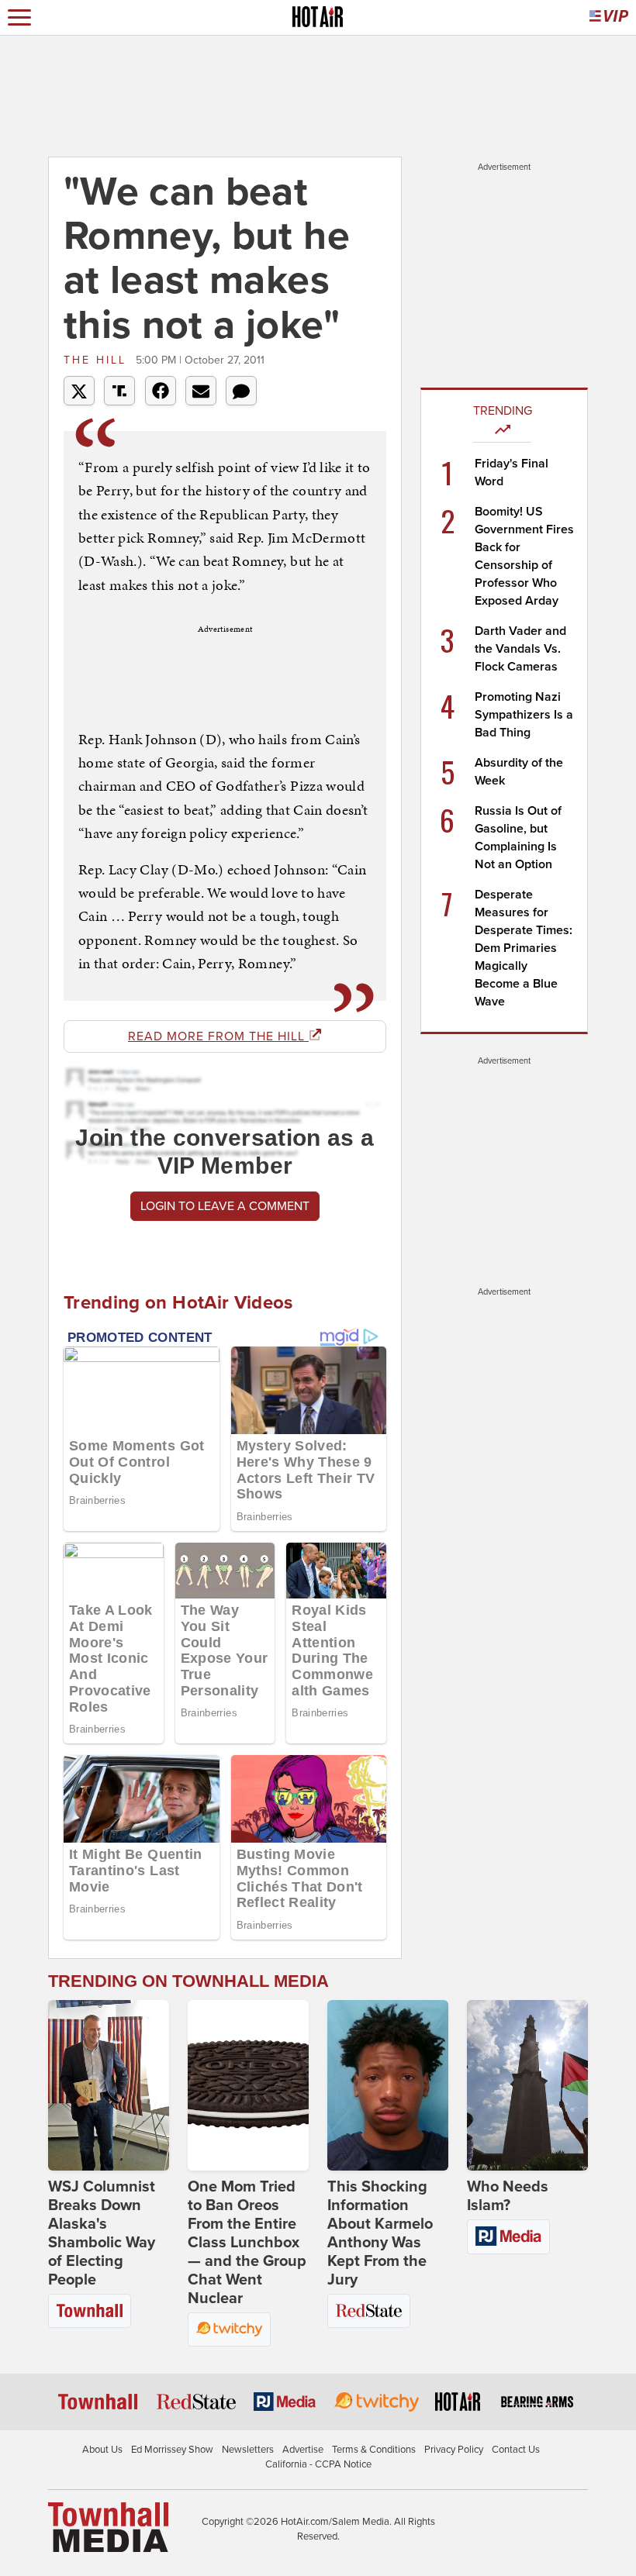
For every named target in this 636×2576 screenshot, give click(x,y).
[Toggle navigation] (19, 17)
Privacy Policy (454, 2450)
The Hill (98, 360)
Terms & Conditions (374, 2450)
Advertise (303, 2450)
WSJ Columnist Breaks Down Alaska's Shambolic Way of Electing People (102, 2233)
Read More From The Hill (218, 1036)
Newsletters (248, 2450)
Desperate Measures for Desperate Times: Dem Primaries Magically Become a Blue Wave (524, 948)
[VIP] (609, 17)
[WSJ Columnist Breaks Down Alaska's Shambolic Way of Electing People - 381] (109, 2085)
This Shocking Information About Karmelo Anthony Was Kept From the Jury (380, 2233)
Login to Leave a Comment (225, 1206)
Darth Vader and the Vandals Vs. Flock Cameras (520, 649)
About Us (102, 2450)
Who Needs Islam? (508, 2196)
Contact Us (516, 2450)
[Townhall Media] (108, 2526)
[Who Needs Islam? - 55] (527, 2085)
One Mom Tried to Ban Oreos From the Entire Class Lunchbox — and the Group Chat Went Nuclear (247, 2243)
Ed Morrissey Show (172, 2450)
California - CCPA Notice (318, 2464)
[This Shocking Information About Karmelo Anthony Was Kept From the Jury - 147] (388, 2085)
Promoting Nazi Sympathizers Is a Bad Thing (524, 715)
